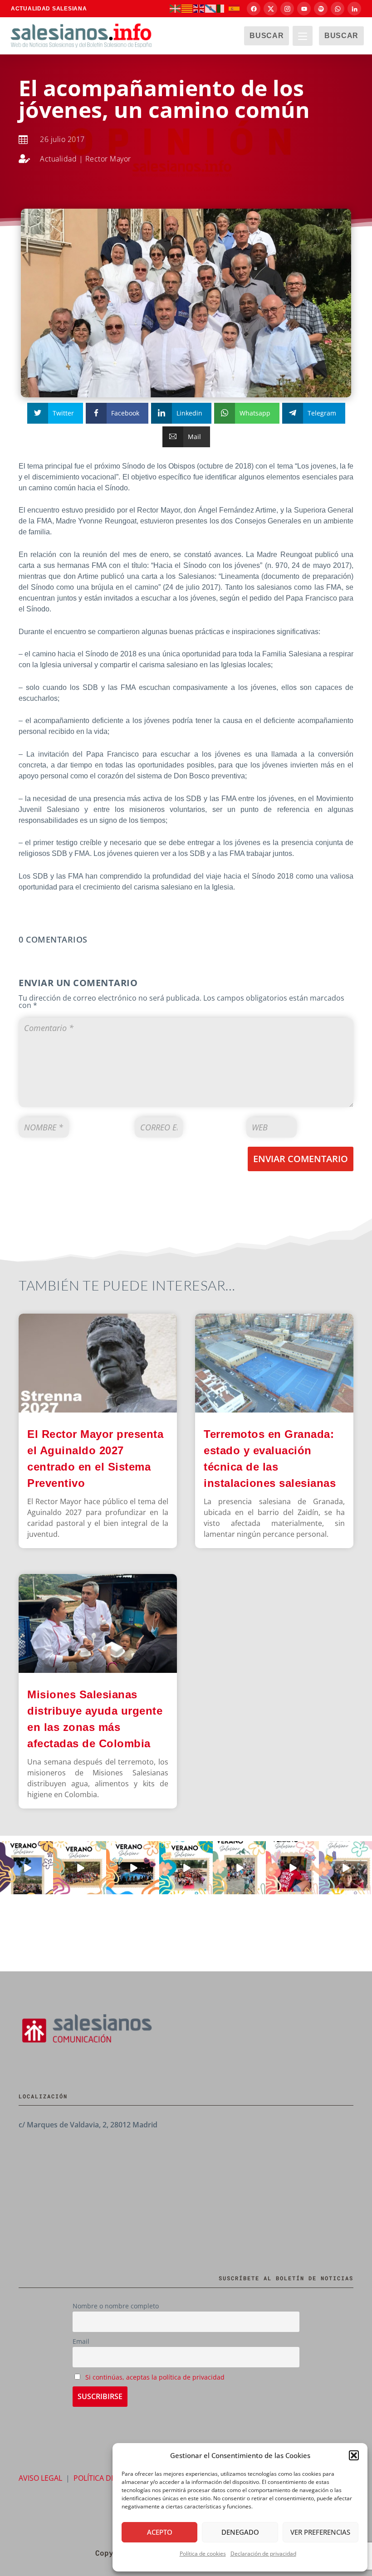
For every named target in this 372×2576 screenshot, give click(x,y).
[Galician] (211, 8)
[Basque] (176, 8)
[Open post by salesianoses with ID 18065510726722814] (27, 1868)
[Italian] (223, 8)
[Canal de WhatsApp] (338, 9)
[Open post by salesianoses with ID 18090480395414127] (80, 1868)
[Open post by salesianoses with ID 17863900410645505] (292, 1868)
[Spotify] (321, 9)
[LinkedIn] (354, 9)
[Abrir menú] (303, 36)
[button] (354, 2455)
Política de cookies (203, 2554)
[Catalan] (187, 8)
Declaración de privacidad (263, 2554)
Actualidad (58, 159)
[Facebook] (254, 9)
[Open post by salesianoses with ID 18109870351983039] (345, 1868)
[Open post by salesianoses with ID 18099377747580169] (239, 1868)
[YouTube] (304, 9)
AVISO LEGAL (40, 2478)
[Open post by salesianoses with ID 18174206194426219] (186, 1868)
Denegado (240, 2532)
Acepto (160, 2532)
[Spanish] (235, 8)
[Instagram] (287, 9)
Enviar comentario (301, 1159)
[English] (199, 8)
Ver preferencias (320, 2532)
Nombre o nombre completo (116, 2306)
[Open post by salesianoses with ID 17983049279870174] (133, 1868)
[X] (270, 9)
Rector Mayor (108, 159)
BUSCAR (267, 36)
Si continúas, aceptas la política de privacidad (155, 2377)
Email (81, 2341)
